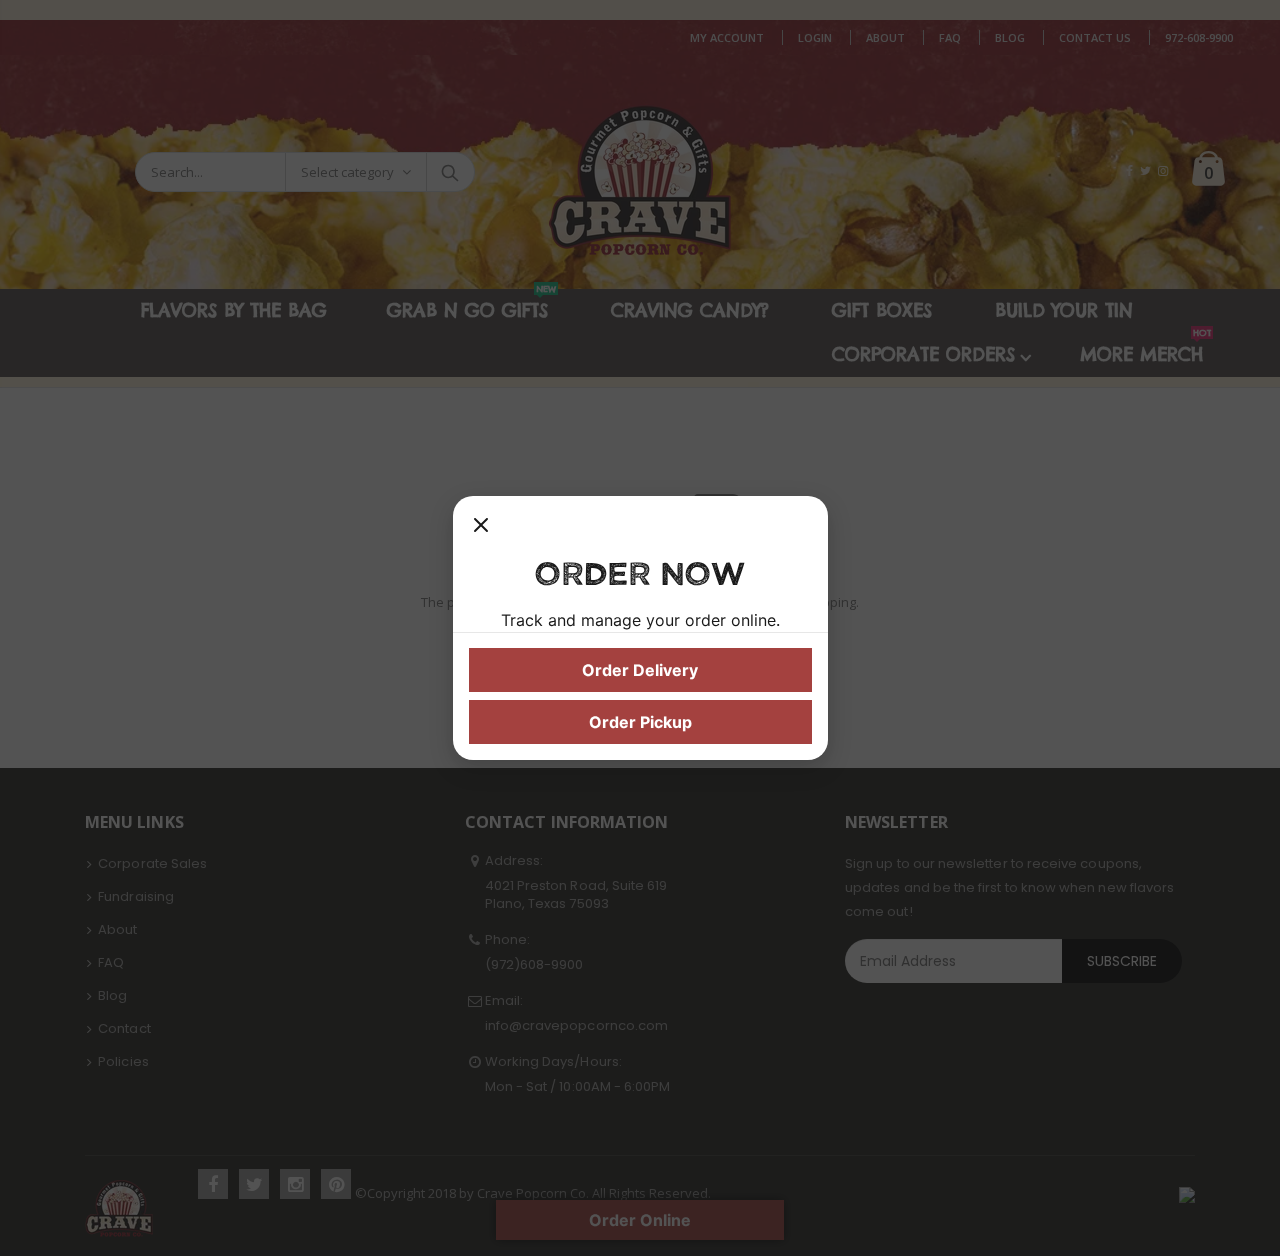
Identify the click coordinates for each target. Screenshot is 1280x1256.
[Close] (481, 532)
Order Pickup (640, 722)
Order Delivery (640, 670)
